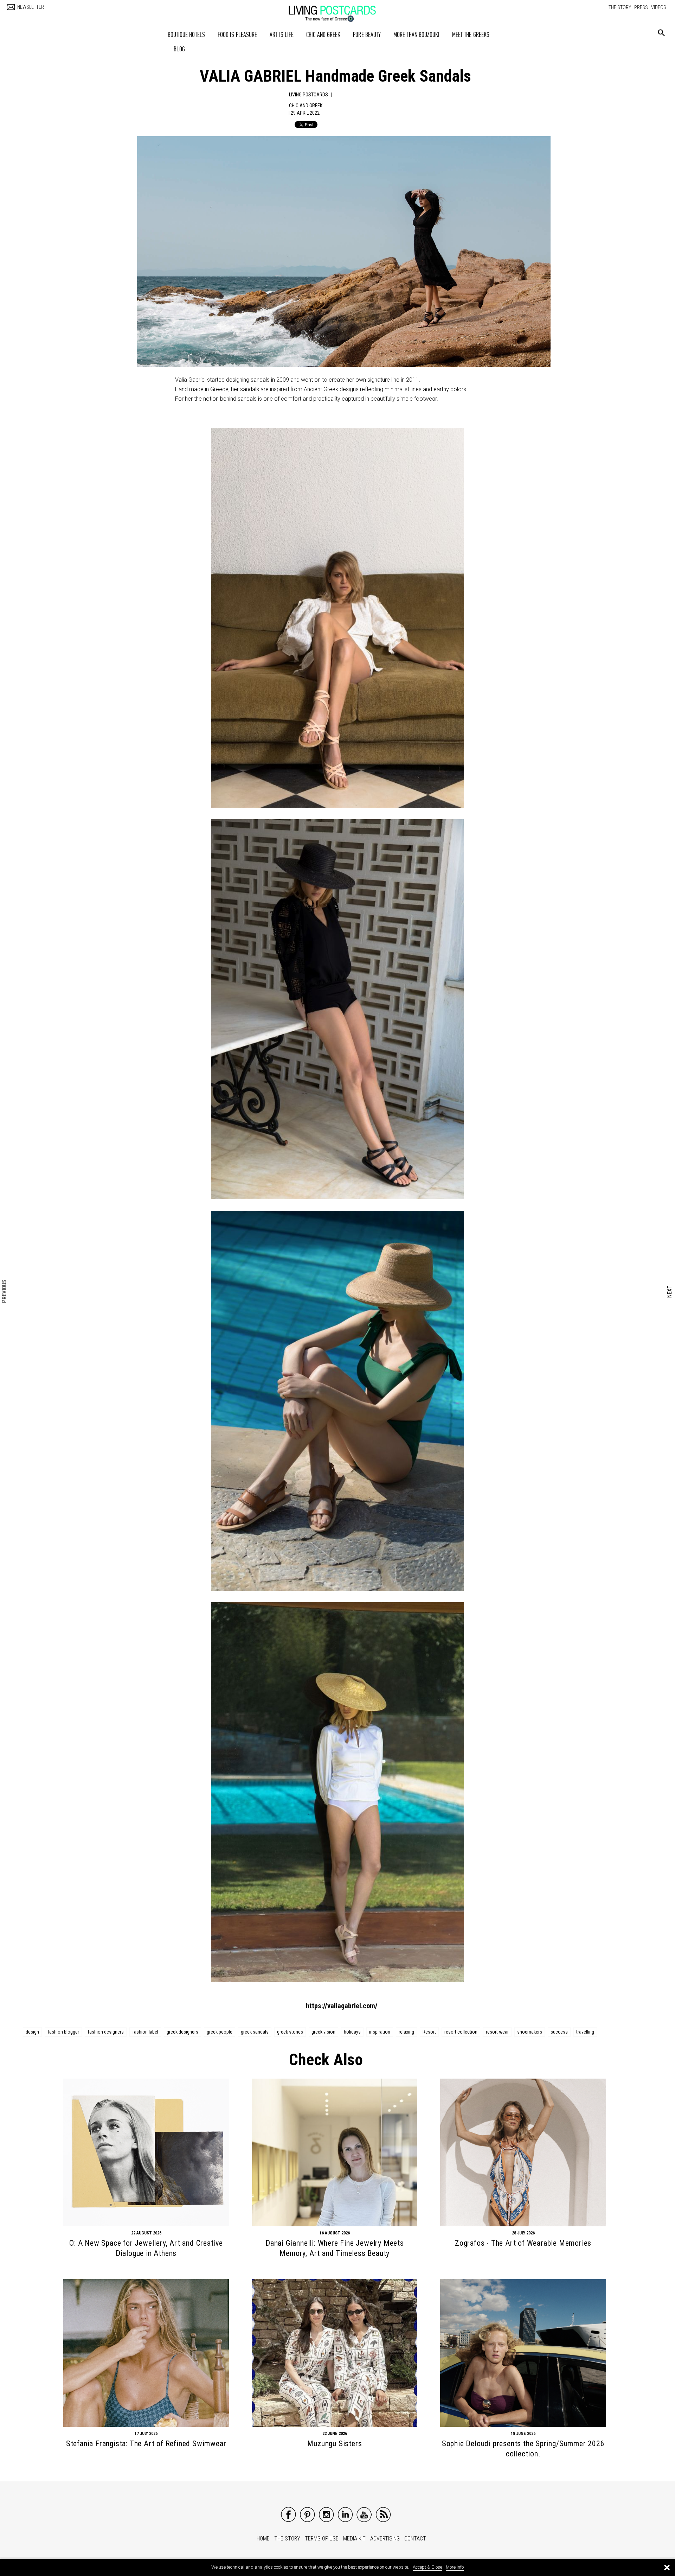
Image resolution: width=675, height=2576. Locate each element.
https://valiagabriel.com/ (342, 2006)
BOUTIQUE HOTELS (187, 35)
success (559, 2032)
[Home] (339, 10)
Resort (429, 2032)
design (32, 2032)
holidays (352, 2032)
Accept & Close (427, 2567)
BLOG (179, 49)
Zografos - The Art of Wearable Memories (523, 2243)
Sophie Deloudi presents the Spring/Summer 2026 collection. (523, 2449)
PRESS (641, 7)
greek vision (323, 2032)
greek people (220, 2032)
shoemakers (530, 2032)
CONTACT (415, 2539)
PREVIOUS (5, 1292)
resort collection (461, 2032)
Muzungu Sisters (335, 2444)
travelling (585, 2032)
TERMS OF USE (322, 2539)
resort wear (497, 2032)
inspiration (380, 2032)
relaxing (406, 2032)
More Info (455, 2567)
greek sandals (255, 2032)
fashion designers (106, 2032)
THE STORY (620, 7)
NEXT (670, 1291)
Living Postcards (308, 95)
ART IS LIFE (282, 35)
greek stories (290, 2032)
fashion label (145, 2032)
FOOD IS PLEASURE (237, 35)
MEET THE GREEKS (471, 35)
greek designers (182, 2032)
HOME (263, 2539)
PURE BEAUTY (367, 35)
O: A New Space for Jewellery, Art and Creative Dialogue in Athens (146, 2248)
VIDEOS (659, 7)
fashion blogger (63, 2032)
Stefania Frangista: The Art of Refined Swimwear (146, 2444)
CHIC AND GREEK (323, 35)
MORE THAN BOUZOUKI (416, 35)
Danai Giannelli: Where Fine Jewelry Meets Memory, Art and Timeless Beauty (335, 2248)
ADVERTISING (385, 2539)
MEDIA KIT (354, 2539)
